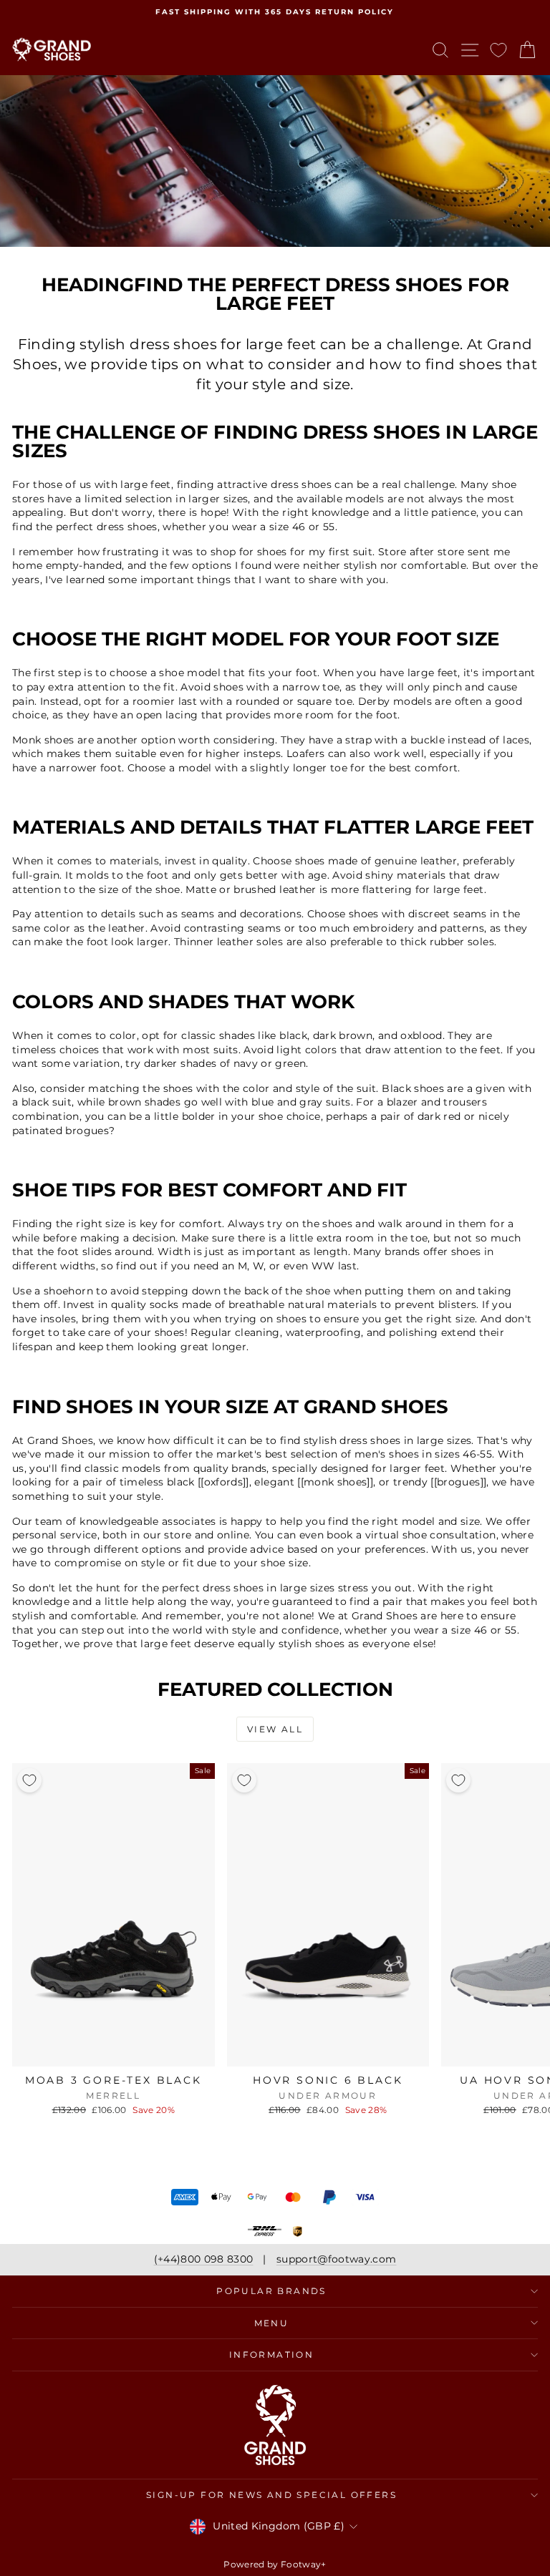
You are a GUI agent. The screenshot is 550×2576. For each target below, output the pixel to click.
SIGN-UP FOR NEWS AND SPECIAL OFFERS (271, 2495)
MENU (272, 2323)
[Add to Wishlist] (29, 1780)
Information (271, 2355)
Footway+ (304, 2564)
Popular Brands (271, 2291)
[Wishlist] (498, 50)
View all (275, 1729)
